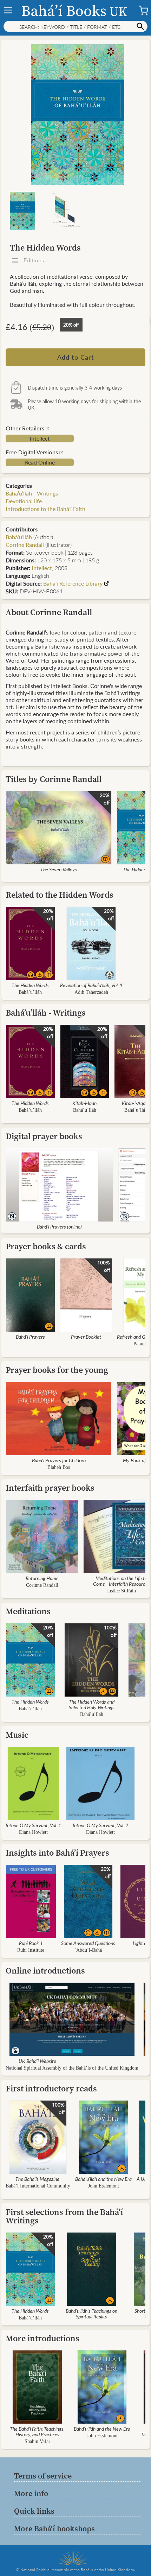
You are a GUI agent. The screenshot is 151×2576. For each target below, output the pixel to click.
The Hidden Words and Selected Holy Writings (92, 1704)
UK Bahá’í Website (37, 2061)
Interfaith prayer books (50, 1488)
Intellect (40, 438)
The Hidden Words (30, 985)
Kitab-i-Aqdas (136, 1103)
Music (17, 1735)
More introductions (42, 2338)
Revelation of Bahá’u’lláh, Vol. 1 (91, 985)
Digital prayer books (44, 1136)
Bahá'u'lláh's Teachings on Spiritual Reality (91, 2313)
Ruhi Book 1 (31, 1943)
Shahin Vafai (37, 2441)
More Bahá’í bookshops (54, 2528)
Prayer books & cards (46, 1246)
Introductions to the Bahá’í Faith (45, 509)
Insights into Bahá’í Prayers (57, 1853)
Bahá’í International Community (38, 2186)
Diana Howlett (33, 1832)
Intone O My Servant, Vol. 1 (33, 1825)
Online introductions (45, 1971)
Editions (33, 260)
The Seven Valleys (59, 869)
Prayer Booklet (86, 1337)
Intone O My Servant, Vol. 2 (100, 1825)
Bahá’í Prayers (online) (59, 1226)
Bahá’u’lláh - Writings (32, 493)
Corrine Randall (25, 545)
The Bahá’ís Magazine (37, 2179)
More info (31, 2493)
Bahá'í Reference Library (73, 583)
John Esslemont (104, 2186)
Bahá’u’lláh (19, 537)
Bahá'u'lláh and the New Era (103, 2179)
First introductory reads (51, 2088)
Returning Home (42, 1578)
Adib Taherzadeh (91, 992)
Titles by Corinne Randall (54, 779)
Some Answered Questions (88, 1943)
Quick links (34, 2511)
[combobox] (75, 26)
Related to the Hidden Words (60, 895)
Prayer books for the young (57, 1370)
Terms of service (43, 2476)
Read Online (40, 462)
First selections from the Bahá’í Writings (64, 2216)
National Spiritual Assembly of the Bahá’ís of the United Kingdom (72, 2068)
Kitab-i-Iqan (84, 1103)
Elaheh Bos (59, 1467)
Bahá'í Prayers (30, 1337)
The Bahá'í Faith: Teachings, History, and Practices (37, 2431)
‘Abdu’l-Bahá (88, 1950)
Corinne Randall (42, 1585)
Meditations (28, 1611)
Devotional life (24, 501)
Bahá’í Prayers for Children (59, 1460)
